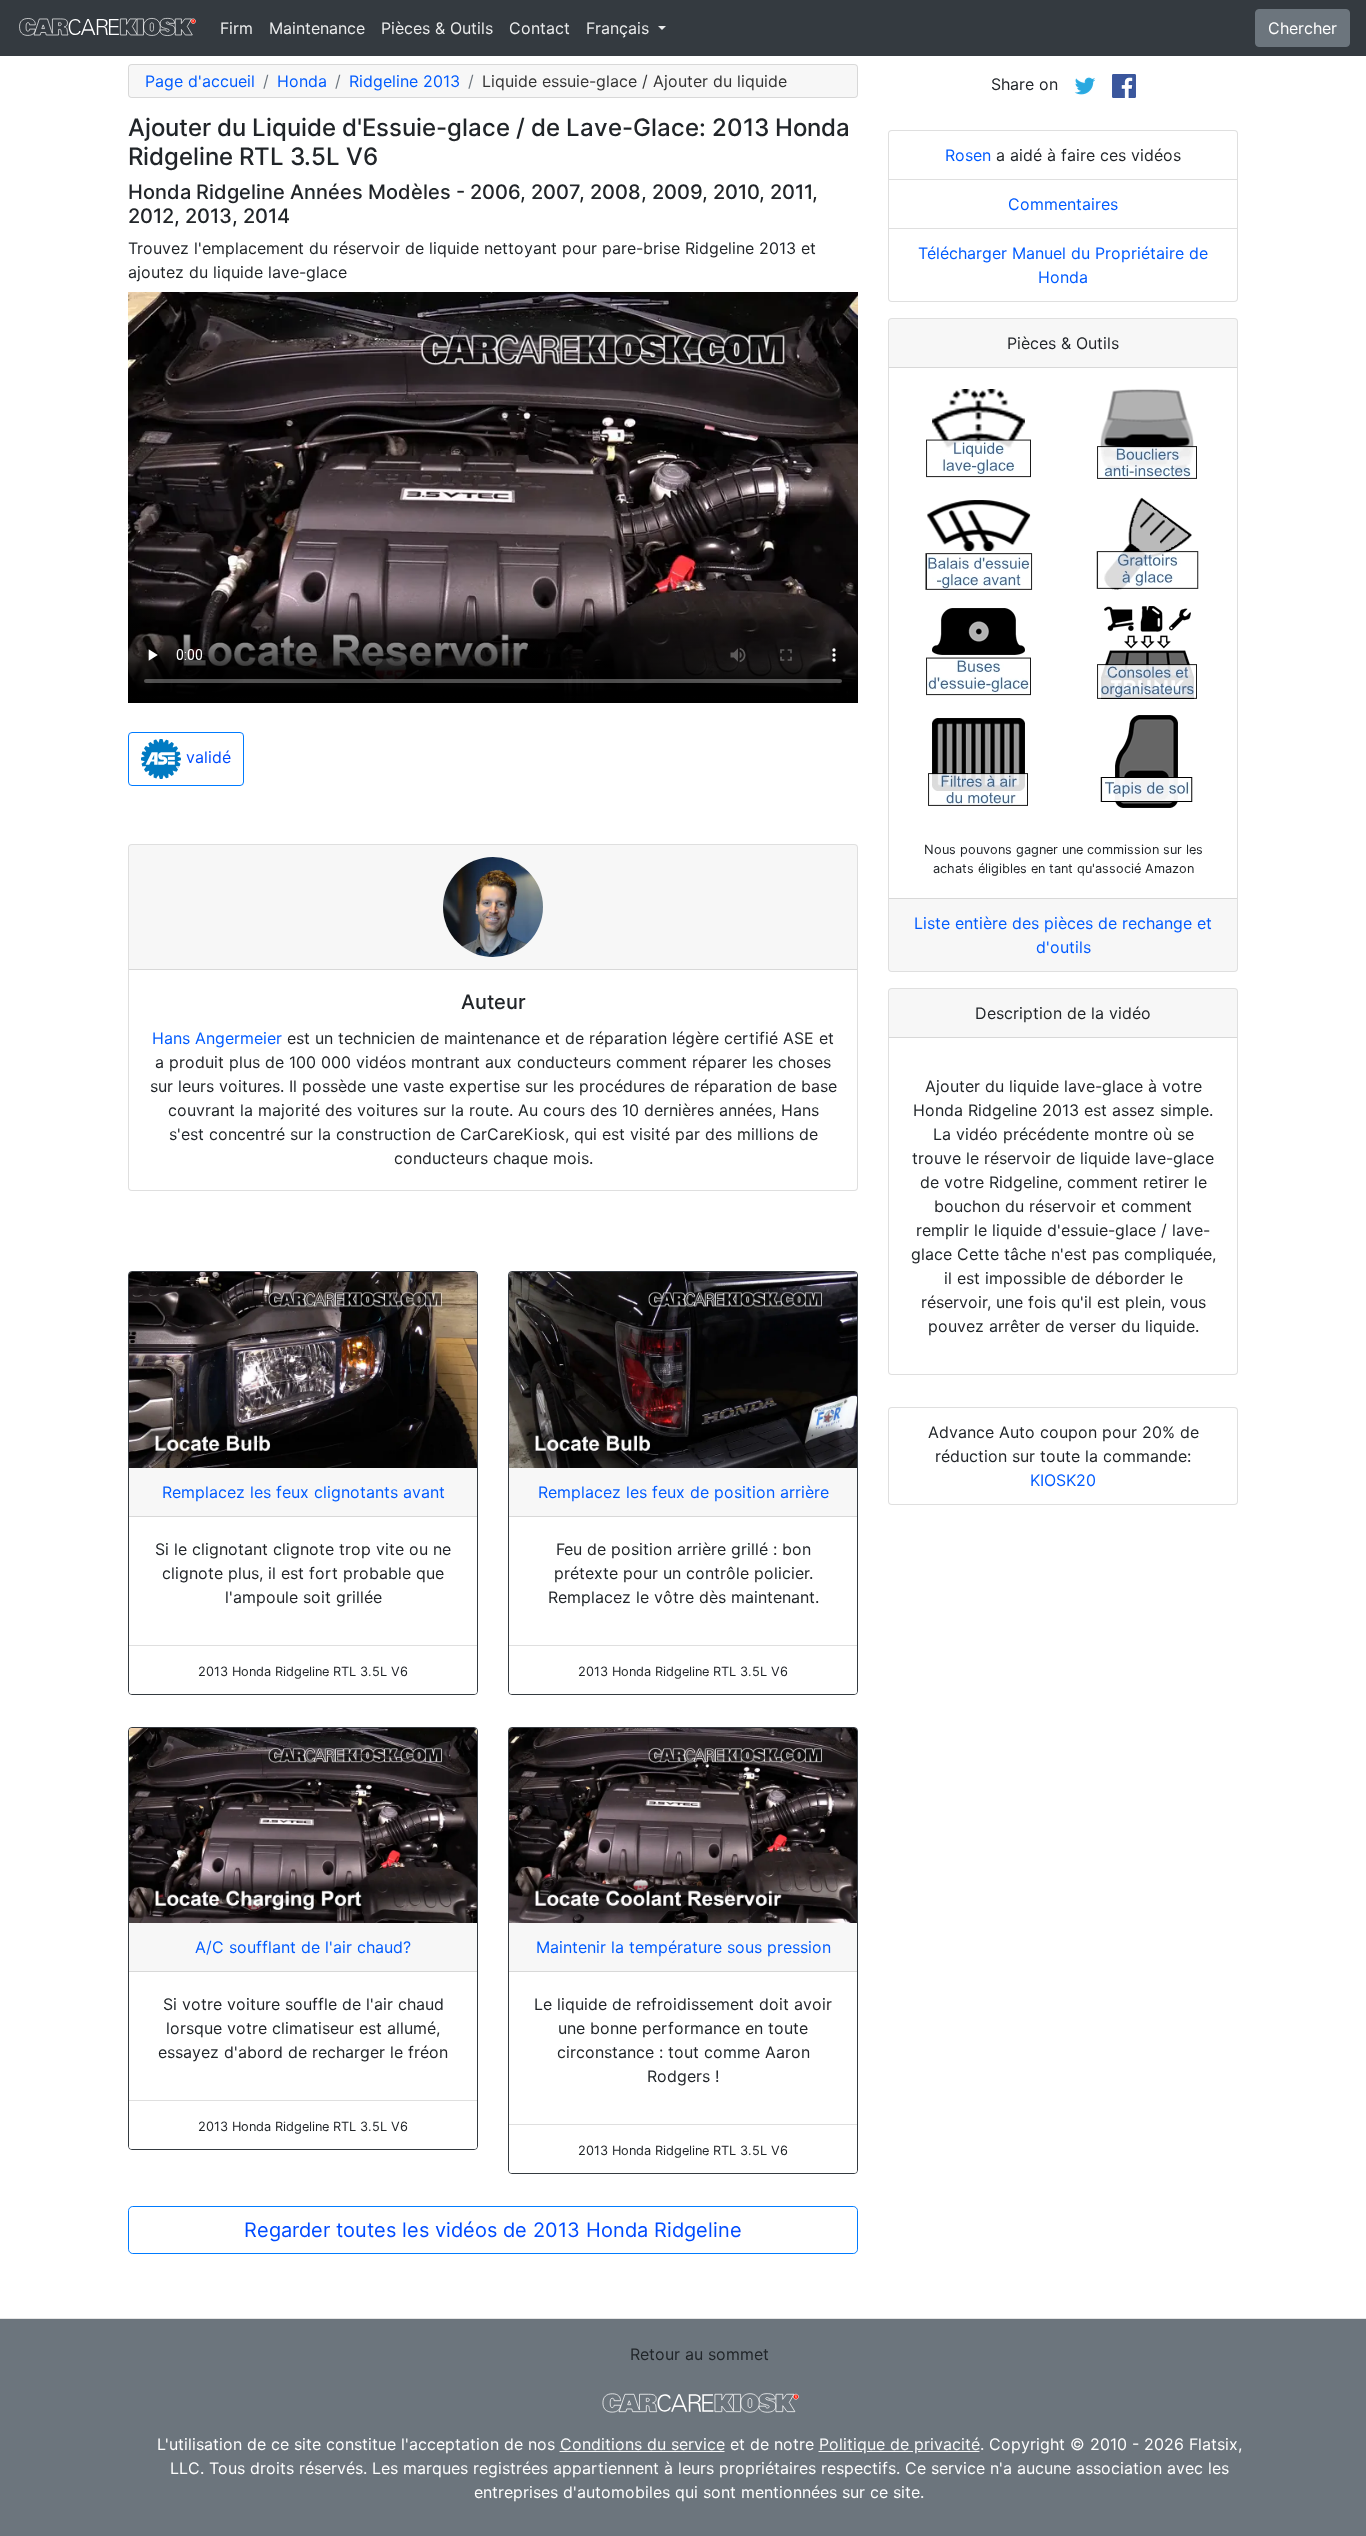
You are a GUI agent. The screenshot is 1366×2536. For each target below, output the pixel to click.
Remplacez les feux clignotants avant (303, 1492)
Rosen (968, 155)
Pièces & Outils (437, 28)
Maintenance (317, 28)
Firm (236, 28)
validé (206, 758)
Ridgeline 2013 (404, 81)
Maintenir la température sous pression (683, 1947)
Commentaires (1063, 204)
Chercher (1302, 28)
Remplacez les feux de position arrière (683, 1492)
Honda (302, 81)
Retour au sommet (699, 2354)
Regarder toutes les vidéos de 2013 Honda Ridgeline (493, 2230)
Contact (539, 28)
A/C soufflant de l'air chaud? (303, 1947)
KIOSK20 (1063, 1480)
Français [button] (620, 28)
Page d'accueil (200, 81)
